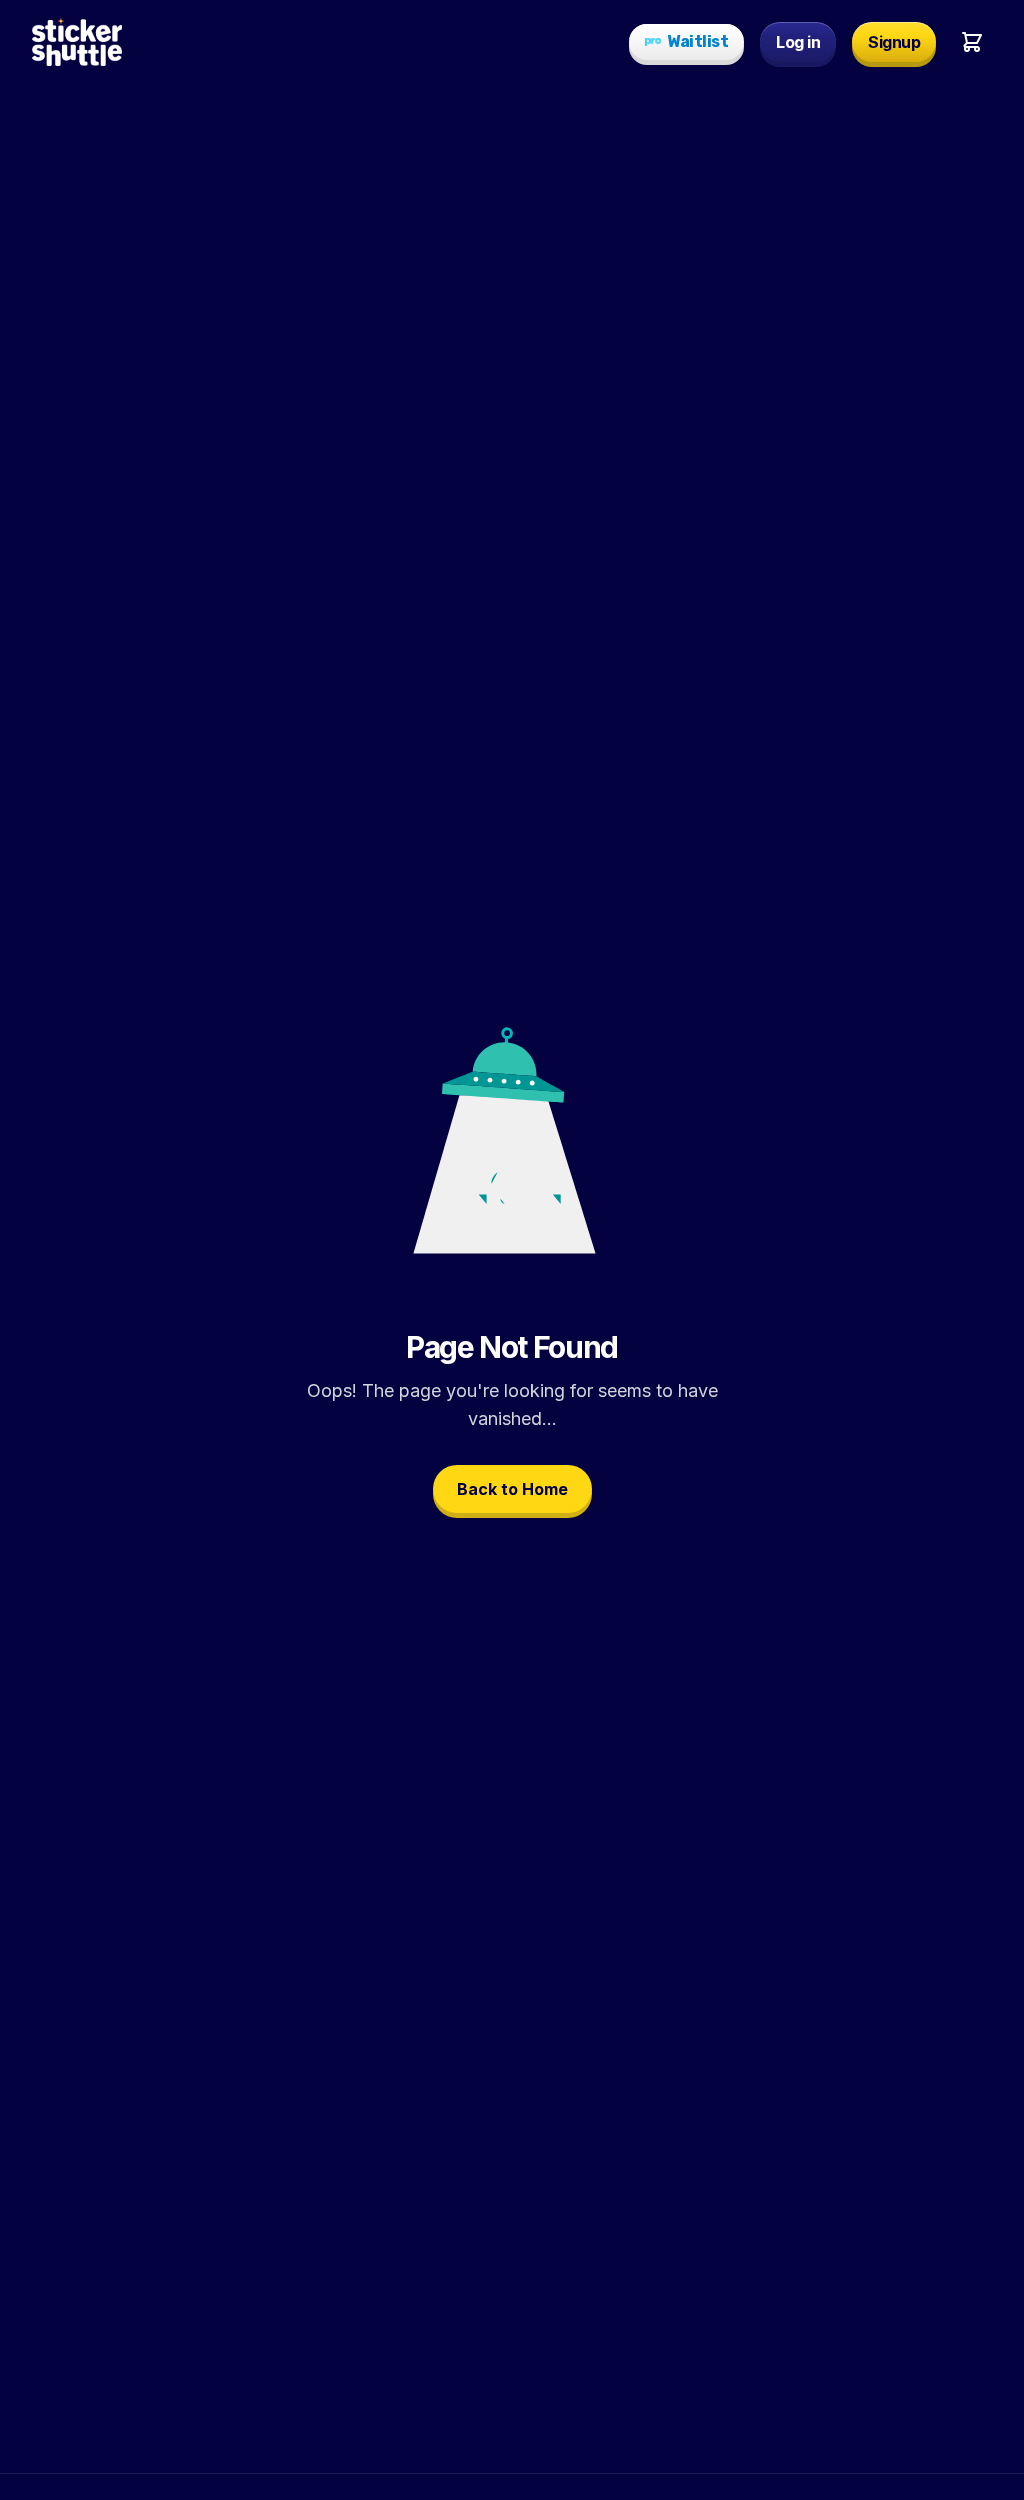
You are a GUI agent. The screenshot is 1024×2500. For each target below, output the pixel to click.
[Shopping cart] (972, 42)
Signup (894, 42)
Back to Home (512, 1489)
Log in (798, 42)
